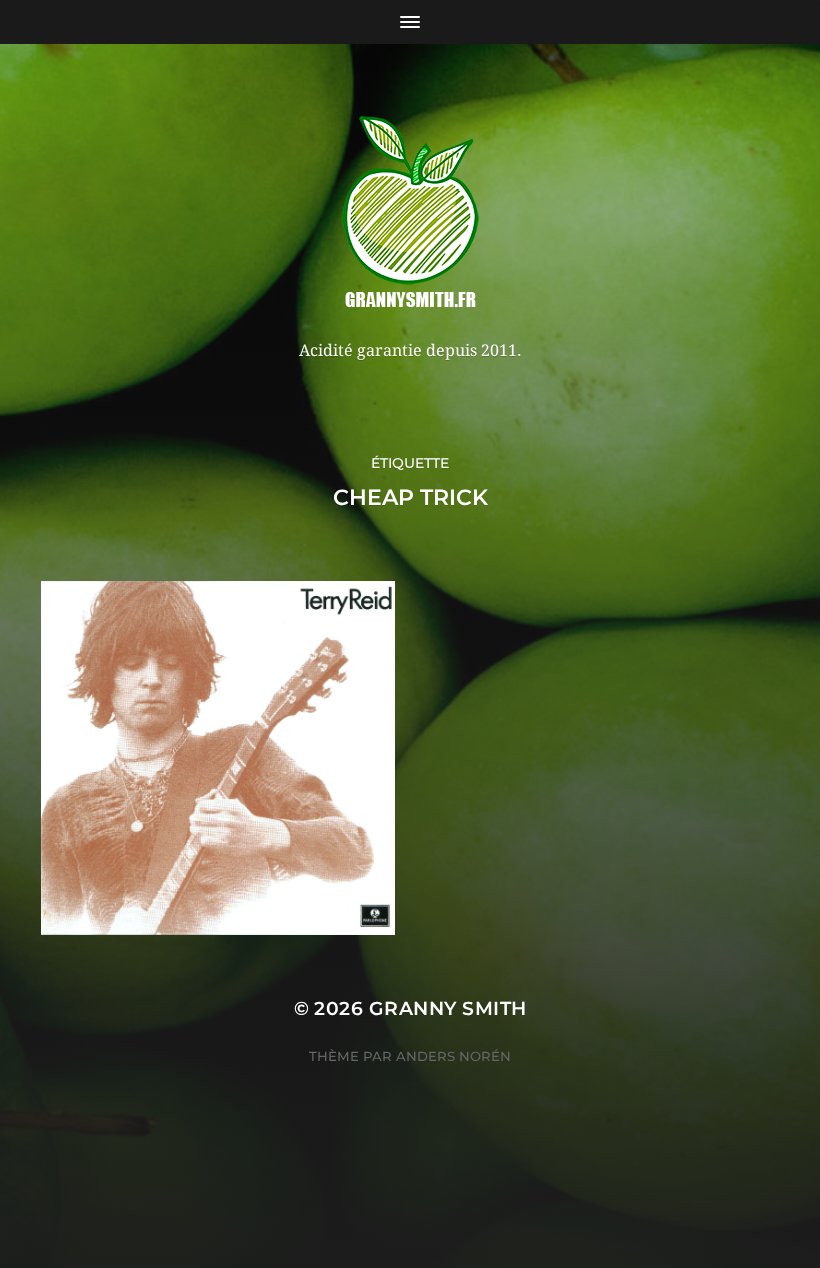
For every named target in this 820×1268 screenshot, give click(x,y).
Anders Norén (453, 1056)
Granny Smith (448, 1008)
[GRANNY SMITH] (410, 214)
